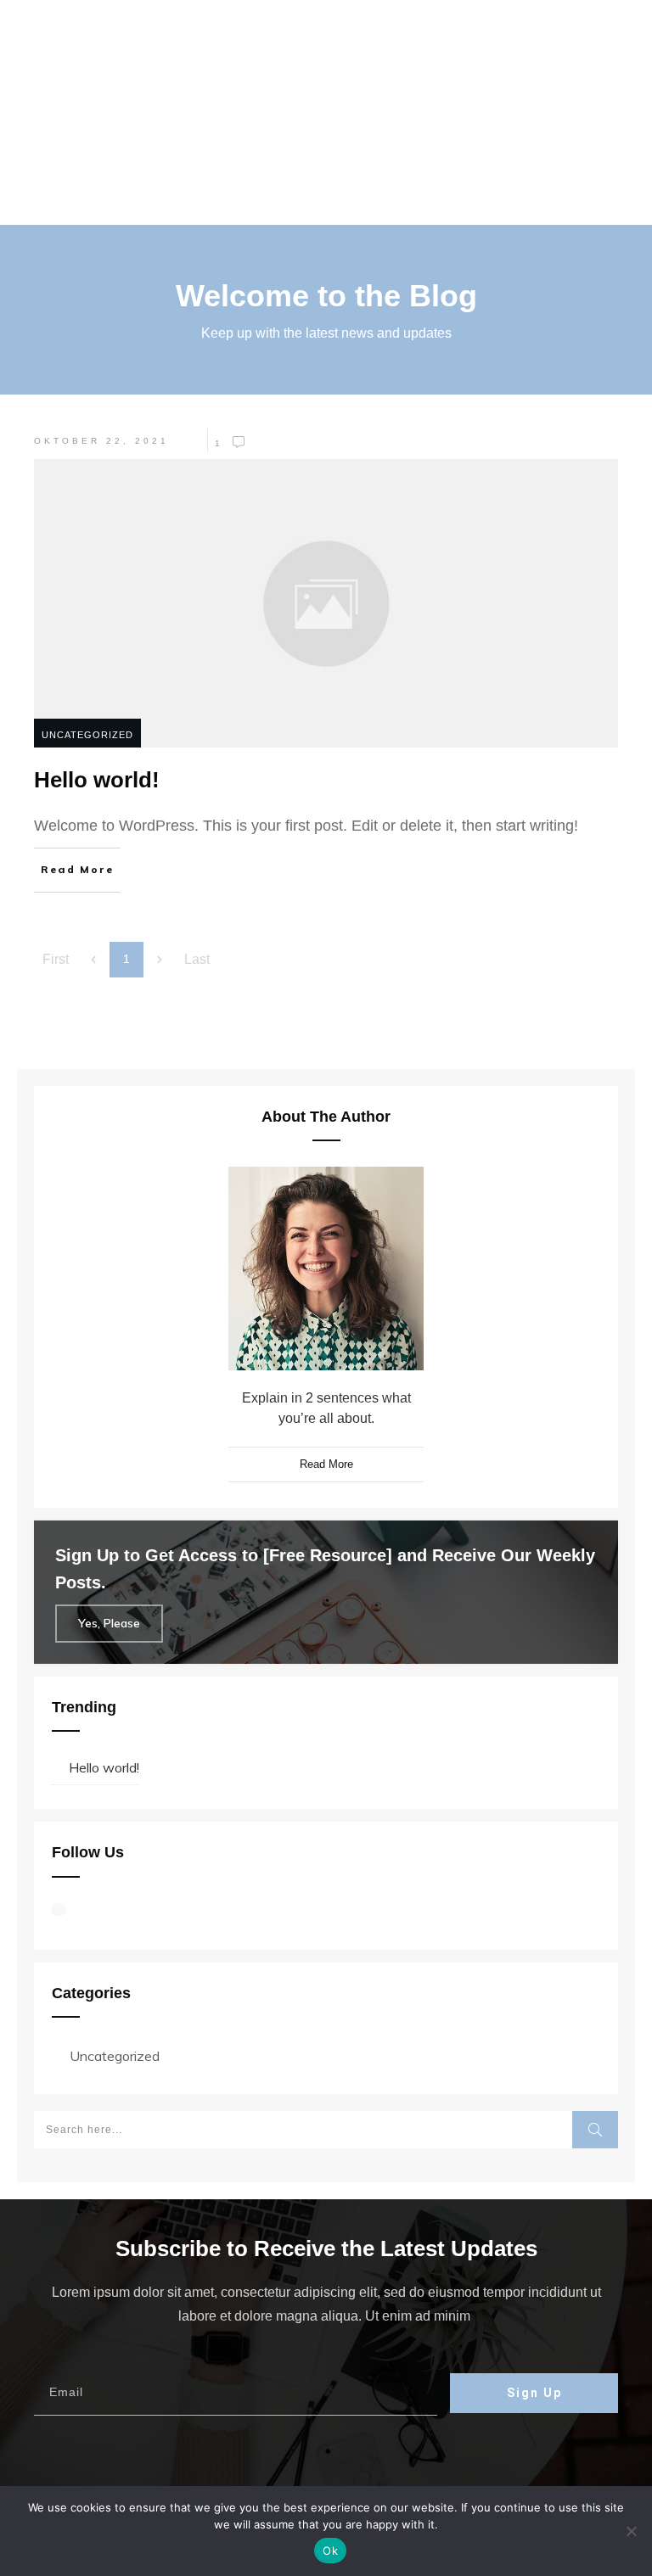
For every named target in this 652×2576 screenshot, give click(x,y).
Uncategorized (87, 735)
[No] (631, 2531)
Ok (330, 2551)
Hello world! (104, 1767)
